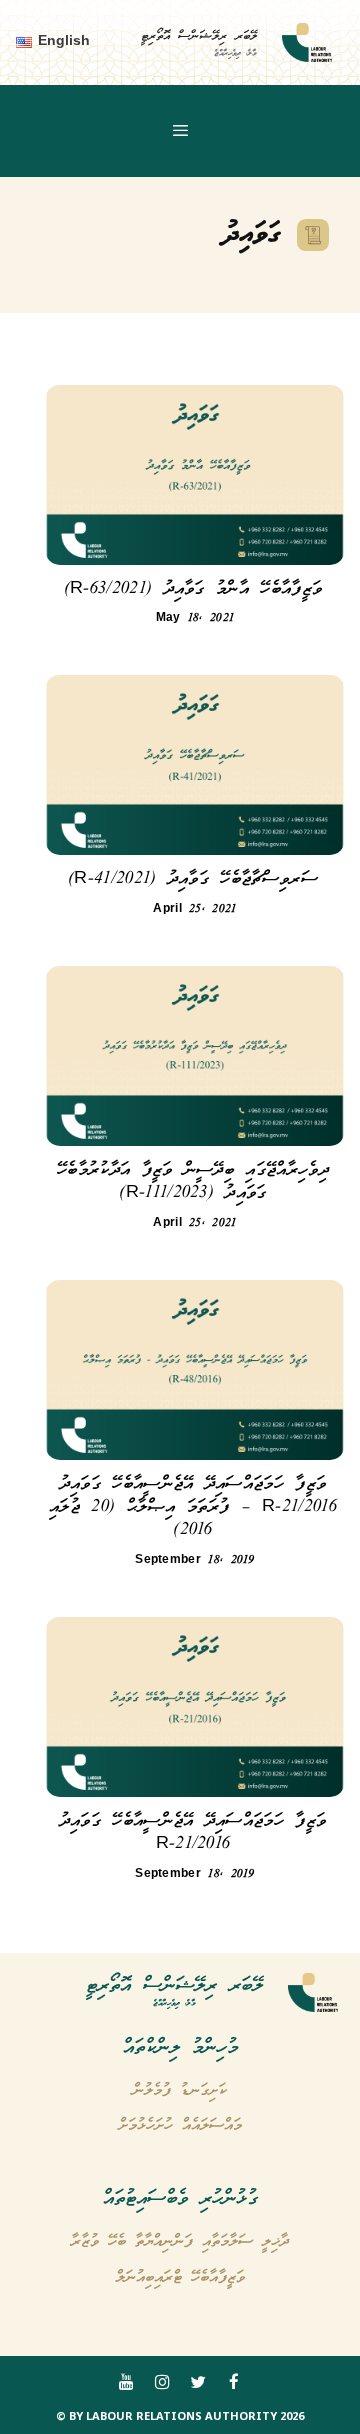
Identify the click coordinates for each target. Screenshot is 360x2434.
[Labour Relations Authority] (307, 43)
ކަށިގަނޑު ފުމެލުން (180, 2091)
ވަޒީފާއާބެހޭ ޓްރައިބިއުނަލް (180, 2278)
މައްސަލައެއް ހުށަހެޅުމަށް (180, 2126)
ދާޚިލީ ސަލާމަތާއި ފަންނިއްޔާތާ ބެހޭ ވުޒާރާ (180, 2242)
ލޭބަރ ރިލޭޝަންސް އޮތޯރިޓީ (199, 36)
